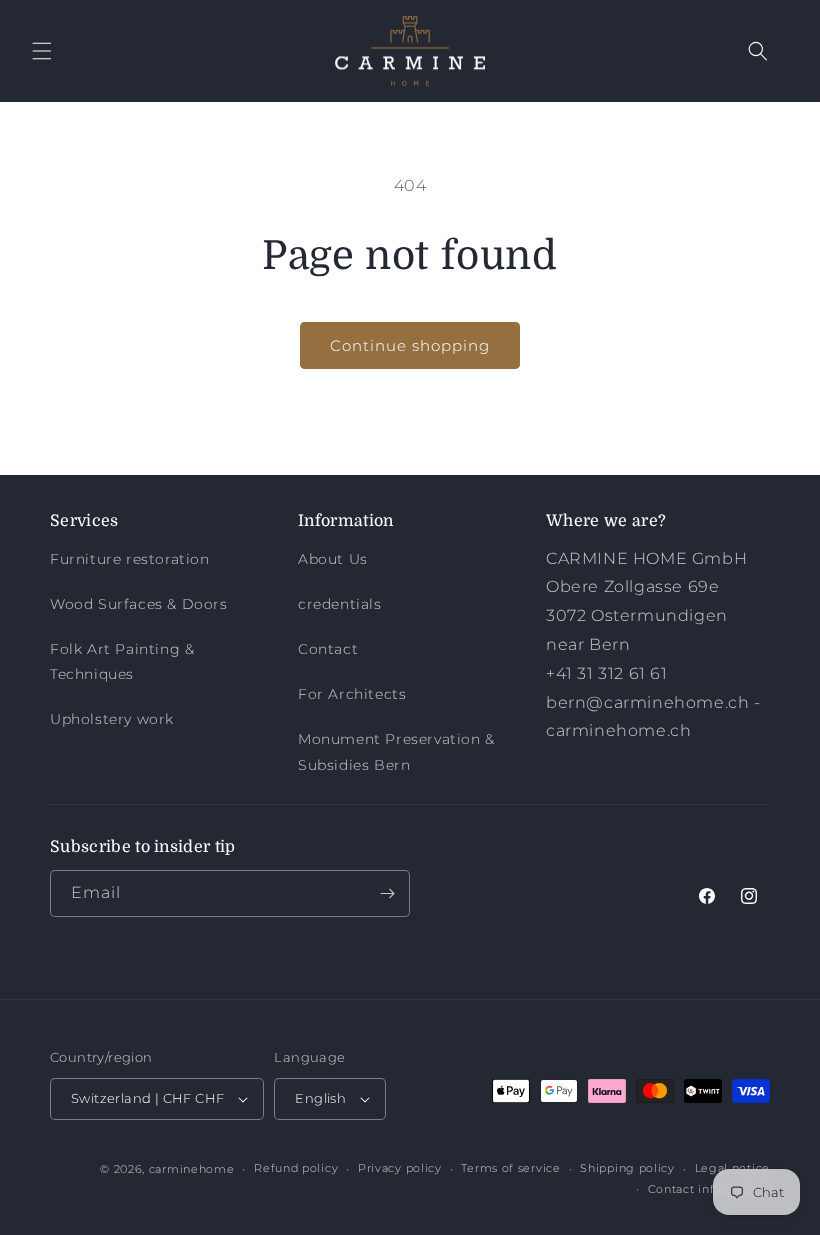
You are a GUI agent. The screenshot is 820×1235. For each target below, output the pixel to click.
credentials (340, 604)
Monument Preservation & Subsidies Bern (396, 751)
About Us (333, 559)
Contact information (709, 1189)
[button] (42, 51)
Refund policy (296, 1168)
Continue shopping (410, 345)
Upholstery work (112, 719)
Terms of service (510, 1168)
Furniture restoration (130, 559)
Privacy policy (400, 1168)
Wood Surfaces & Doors (139, 604)
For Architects (352, 694)
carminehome (192, 1169)
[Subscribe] (387, 893)
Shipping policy (627, 1168)
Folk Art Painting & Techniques (122, 661)
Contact (328, 649)
